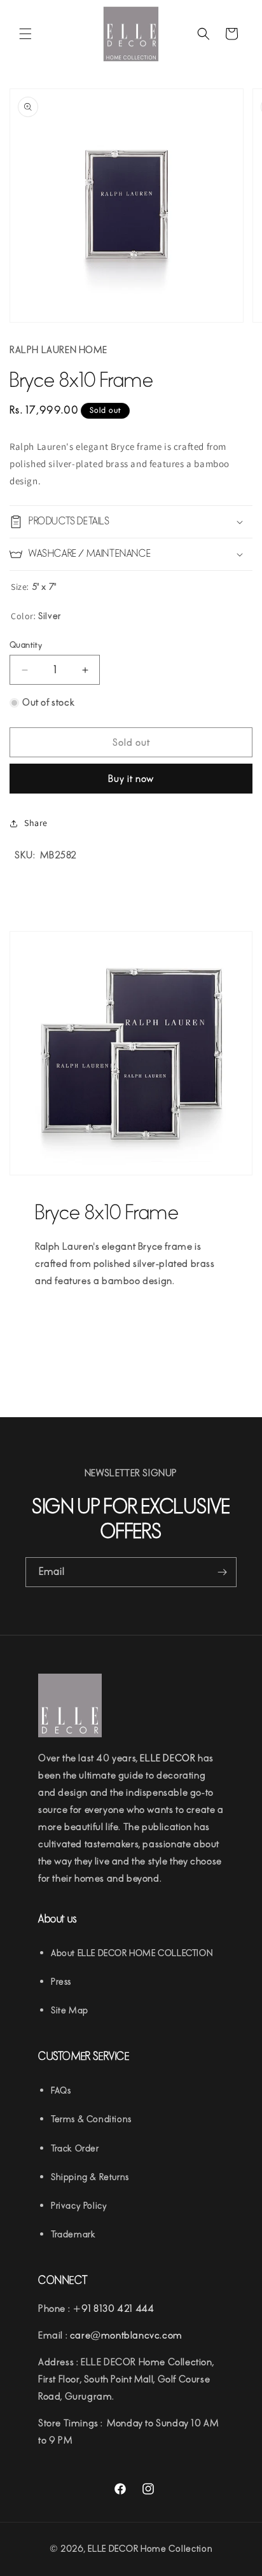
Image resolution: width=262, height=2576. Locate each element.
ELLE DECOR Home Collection (150, 2549)
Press (61, 1982)
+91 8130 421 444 (114, 2309)
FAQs (61, 2091)
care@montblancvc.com (126, 2335)
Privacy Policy (79, 2206)
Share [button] (36, 823)
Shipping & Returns (90, 2177)
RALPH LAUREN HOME (58, 350)
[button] (25, 34)
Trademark (73, 2235)
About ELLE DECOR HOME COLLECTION (132, 1953)
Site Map (70, 2011)
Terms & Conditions (91, 2119)
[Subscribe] (222, 1572)
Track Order (75, 2149)
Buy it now (131, 779)
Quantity (26, 645)
